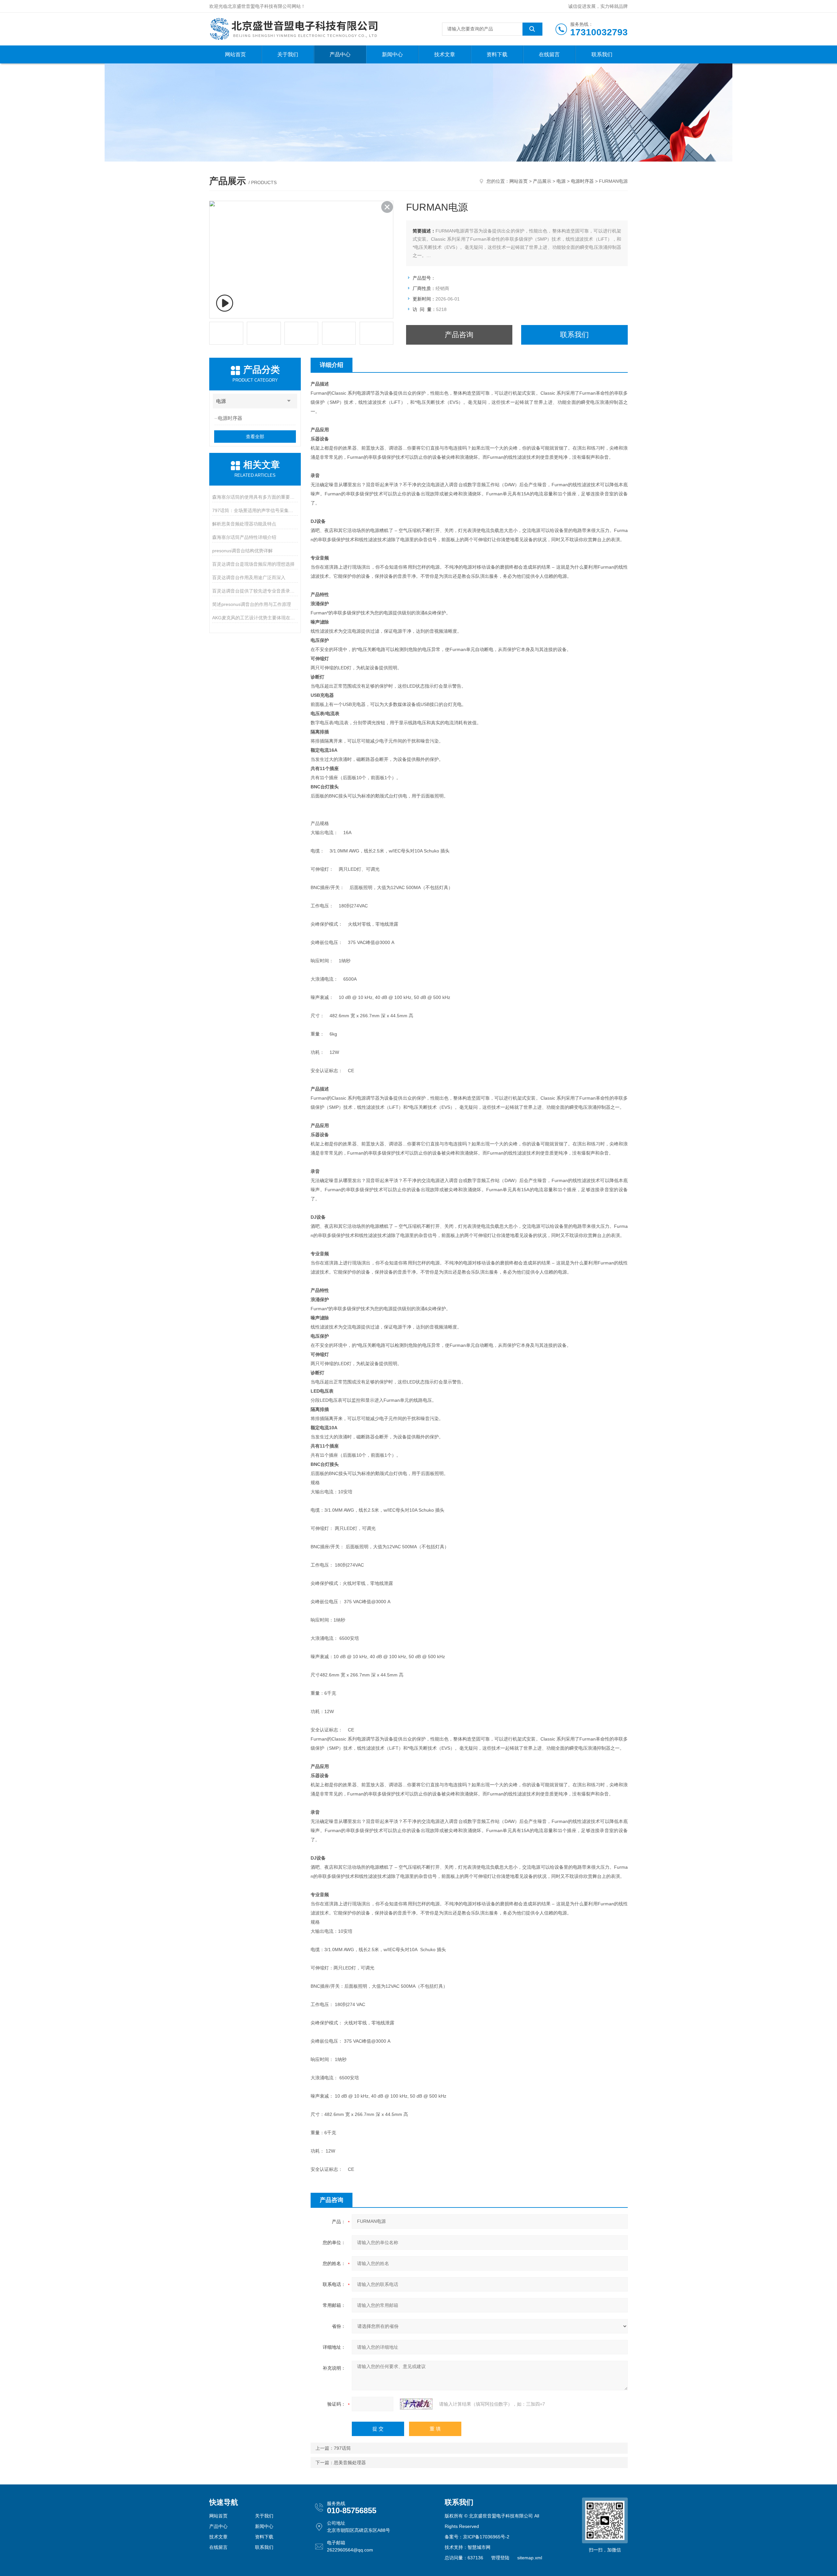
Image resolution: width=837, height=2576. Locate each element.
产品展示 (542, 181)
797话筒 (342, 2448)
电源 (561, 181)
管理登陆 (500, 2558)
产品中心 (340, 54)
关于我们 (288, 54)
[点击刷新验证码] (416, 2404)
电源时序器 (582, 181)
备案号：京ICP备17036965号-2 (477, 2537)
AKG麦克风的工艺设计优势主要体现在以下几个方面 (255, 618)
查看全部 (255, 437)
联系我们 (602, 54)
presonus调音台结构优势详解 (242, 551)
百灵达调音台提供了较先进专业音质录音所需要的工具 (255, 591)
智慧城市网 (479, 2547)
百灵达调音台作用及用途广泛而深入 (249, 577)
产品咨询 (459, 335)
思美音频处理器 (350, 2463)
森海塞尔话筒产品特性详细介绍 (244, 537)
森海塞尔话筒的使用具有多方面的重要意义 (255, 497)
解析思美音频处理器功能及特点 (244, 524)
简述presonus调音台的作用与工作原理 (252, 604)
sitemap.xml (530, 2558)
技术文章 (445, 54)
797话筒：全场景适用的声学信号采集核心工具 (255, 510)
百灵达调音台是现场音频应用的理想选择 (253, 564)
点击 (289, 401)
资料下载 (497, 54)
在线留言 (549, 54)
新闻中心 (392, 54)
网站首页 (235, 54)
